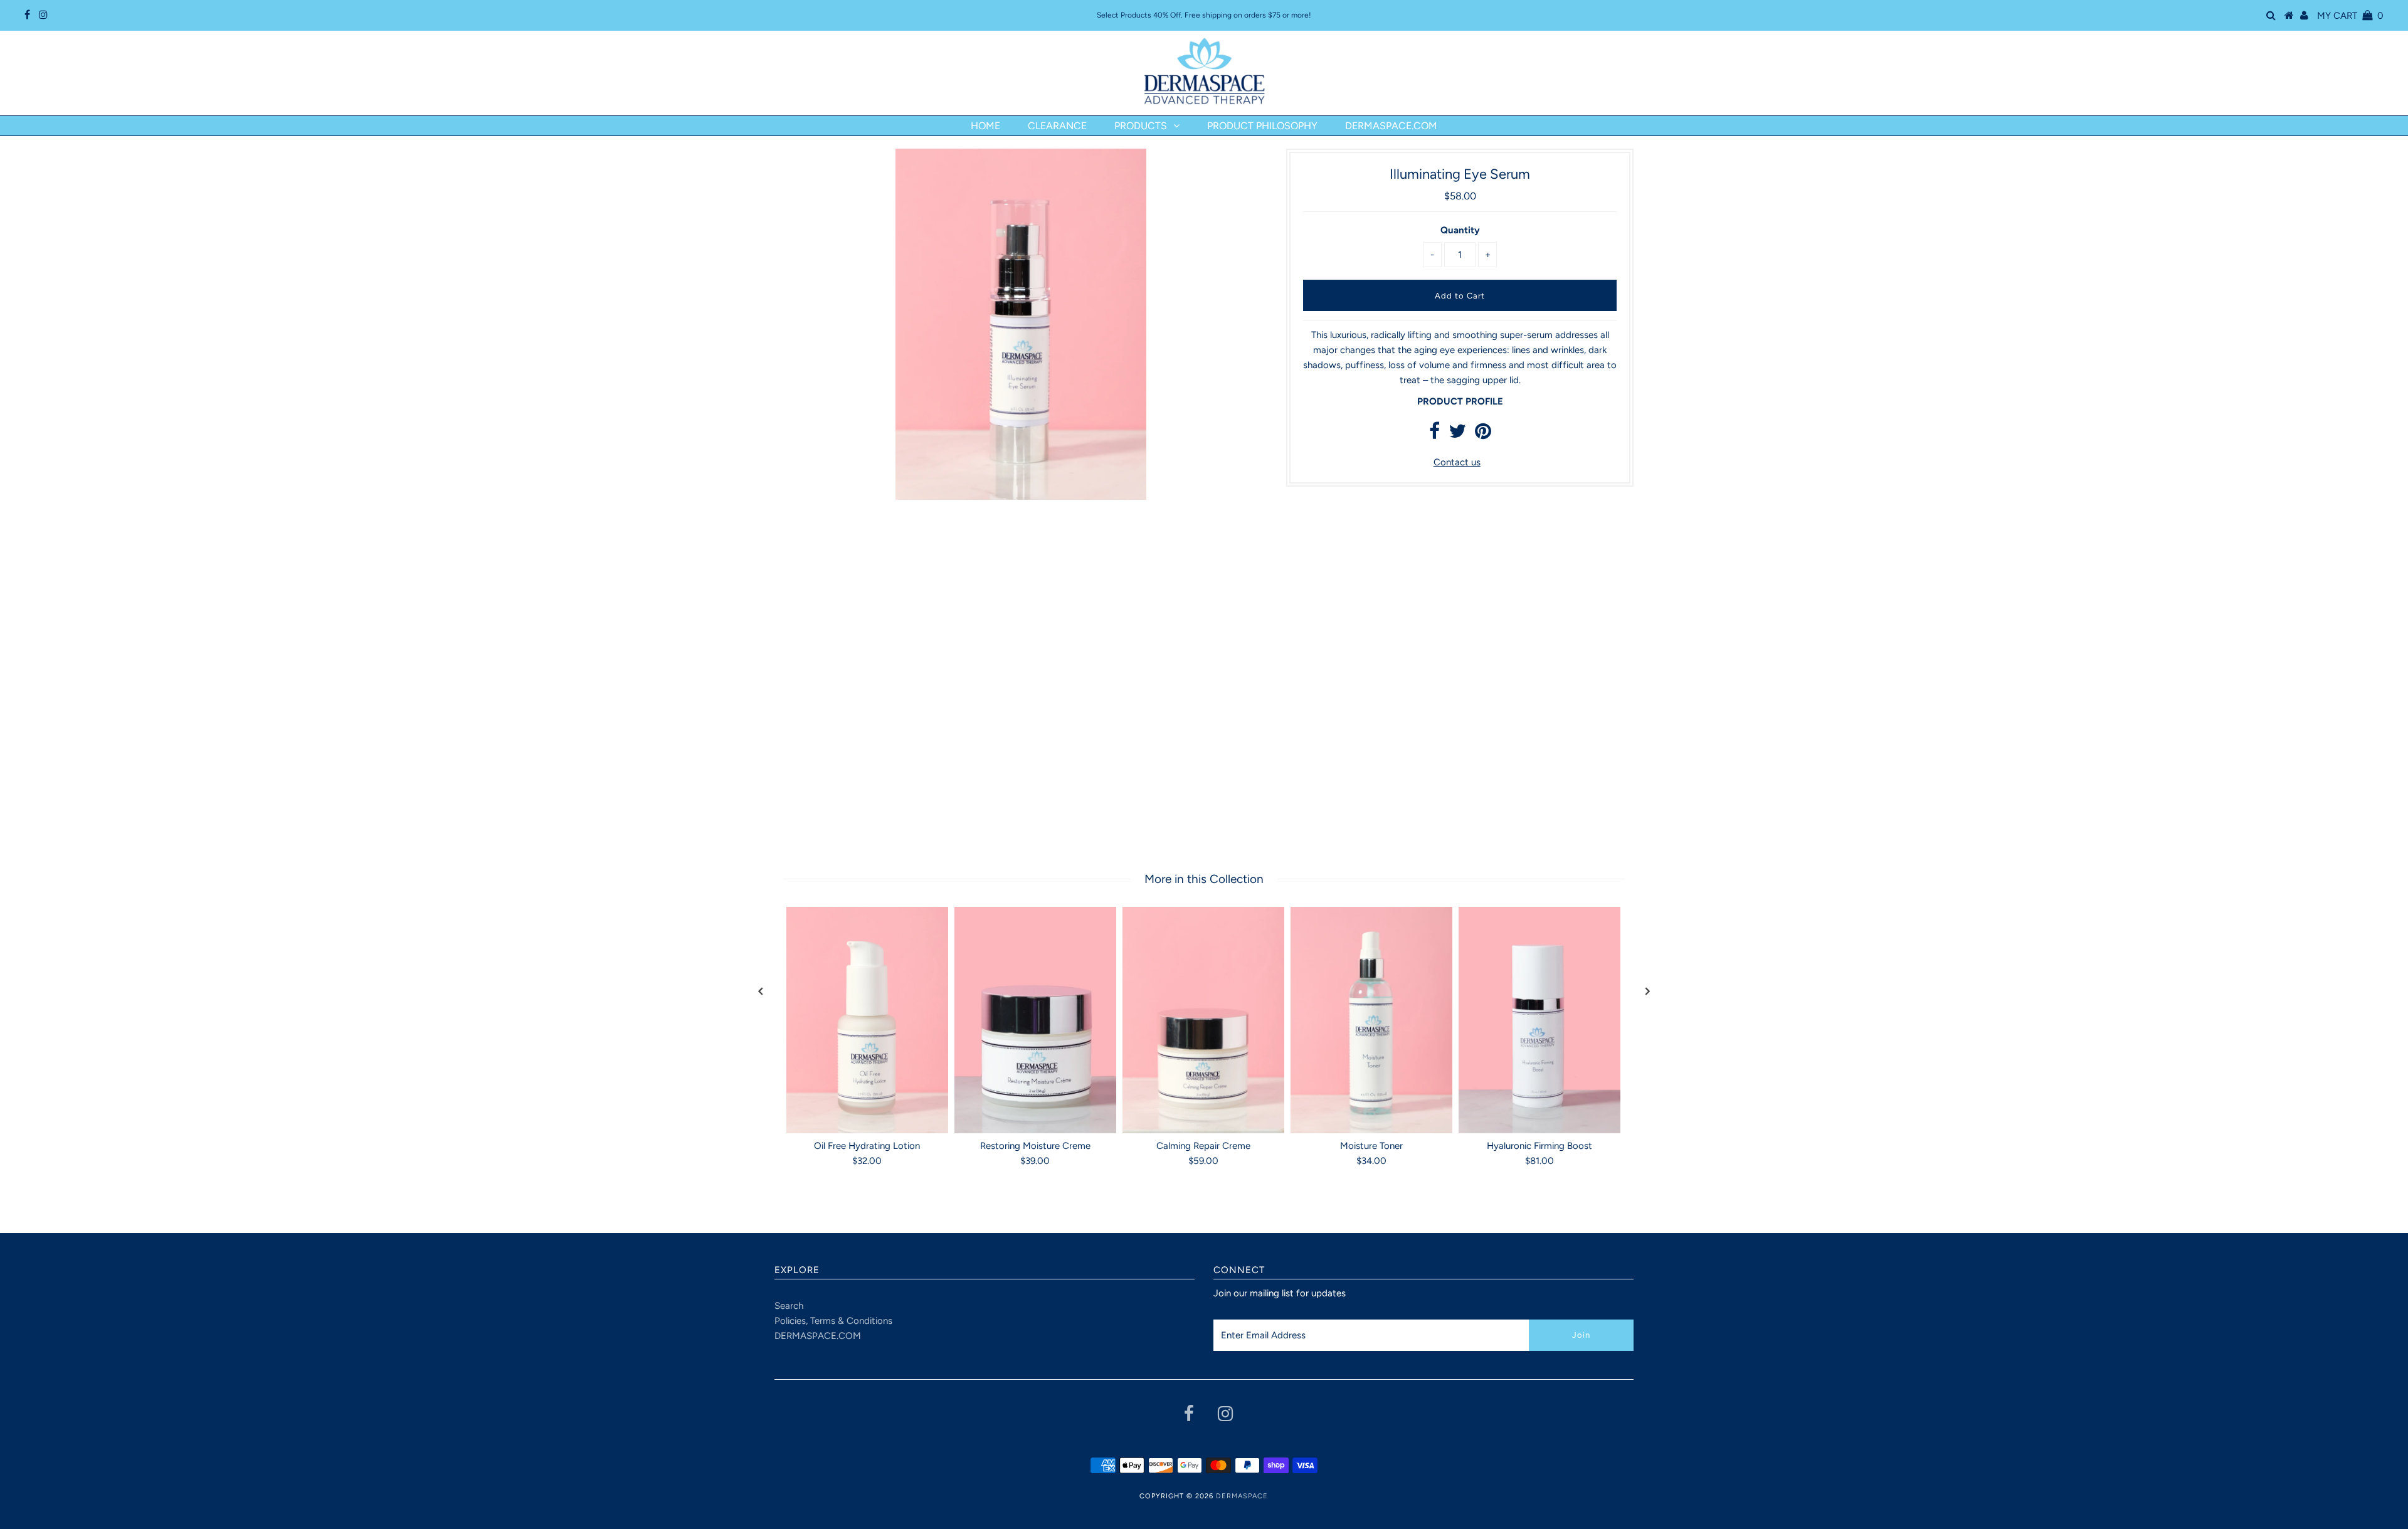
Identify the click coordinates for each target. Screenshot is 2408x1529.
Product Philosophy (1262, 126)
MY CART (2350, 16)
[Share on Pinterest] (1483, 435)
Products (1141, 126)
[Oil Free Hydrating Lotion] (867, 1020)
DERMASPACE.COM (818, 1336)
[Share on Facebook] (1434, 435)
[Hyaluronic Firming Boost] (1539, 1020)
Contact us (1457, 462)
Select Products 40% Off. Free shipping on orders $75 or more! (1204, 15)
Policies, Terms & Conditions (833, 1321)
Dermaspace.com (1391, 126)
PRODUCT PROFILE (1460, 401)
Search (789, 1306)
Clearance (1057, 126)
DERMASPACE (1242, 1496)
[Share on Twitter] (1457, 435)
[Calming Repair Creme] (1203, 1020)
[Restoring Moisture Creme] (1035, 1020)
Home (985, 126)
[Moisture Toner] (1371, 1020)
